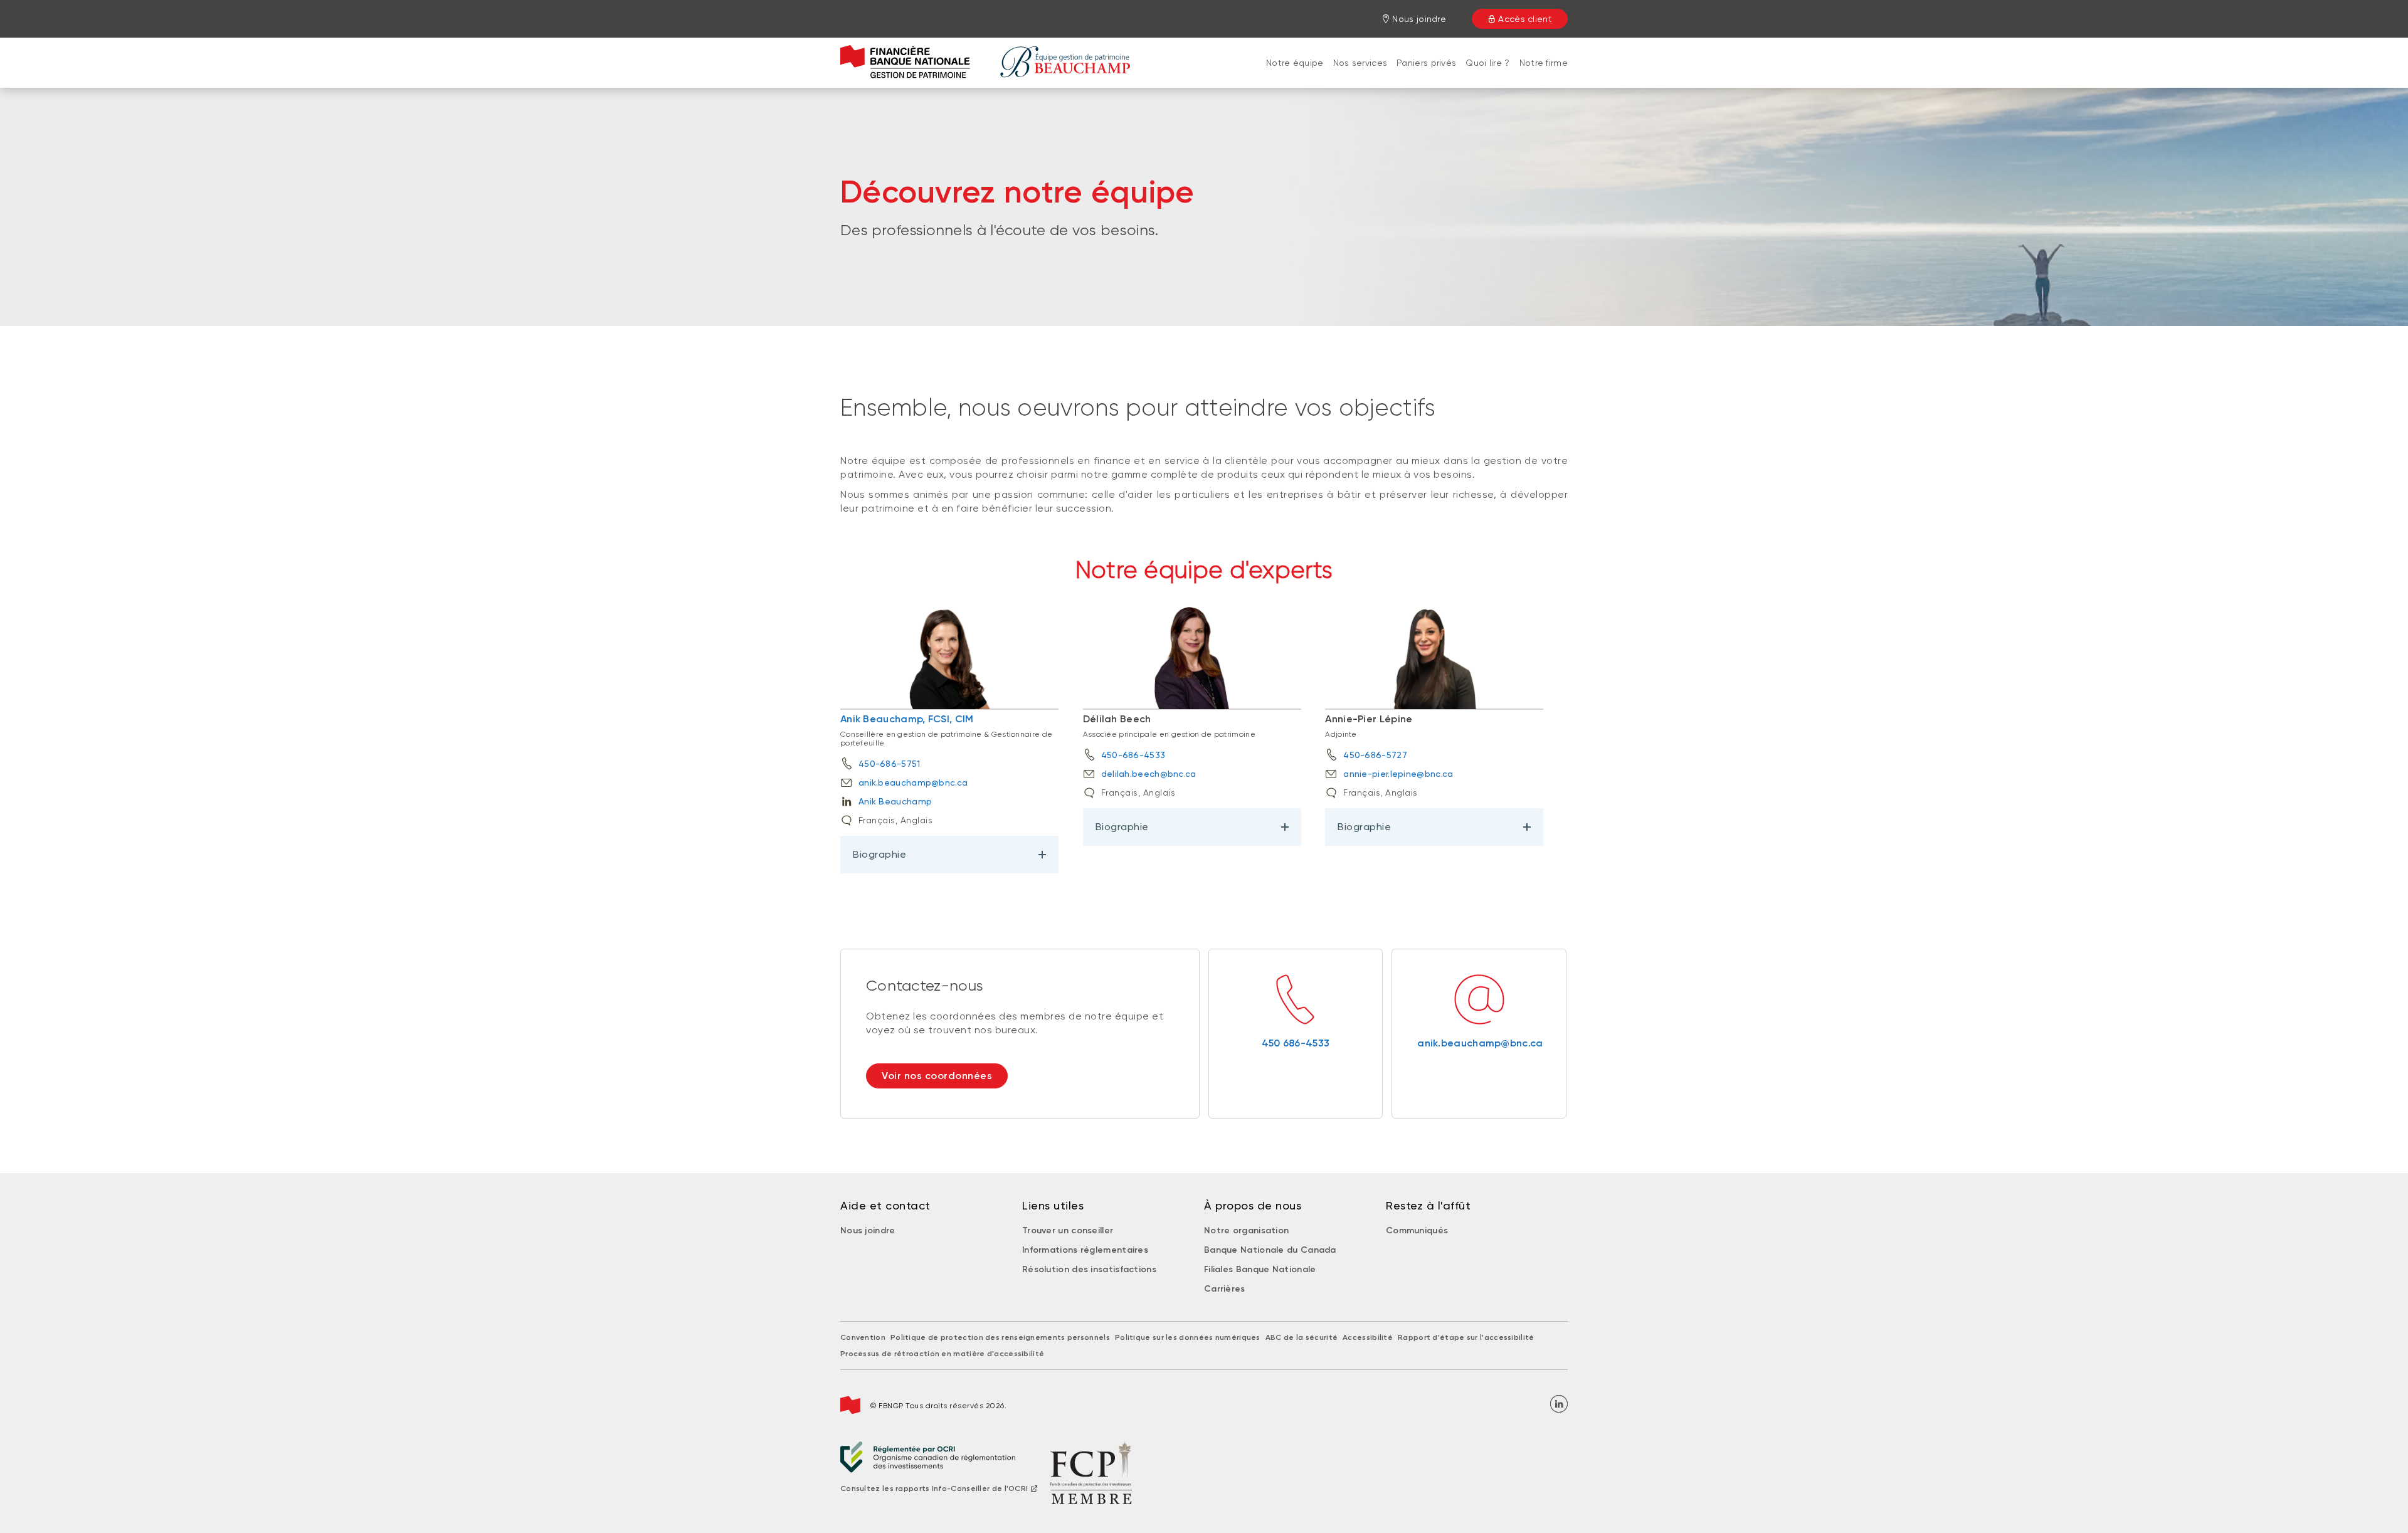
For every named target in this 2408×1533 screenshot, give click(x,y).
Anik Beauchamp (895, 801)
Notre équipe (1295, 63)
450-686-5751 (890, 764)
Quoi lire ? (1487, 63)
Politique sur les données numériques (1188, 1337)
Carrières (1225, 1289)
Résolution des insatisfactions (1089, 1269)
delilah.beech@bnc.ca (1149, 774)
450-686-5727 (1375, 755)
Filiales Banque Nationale (1260, 1269)
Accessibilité (1368, 1337)
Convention (863, 1337)
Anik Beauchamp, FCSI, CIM (907, 719)
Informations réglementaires (1085, 1250)
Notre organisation (1246, 1230)
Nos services (1360, 63)
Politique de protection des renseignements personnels (1000, 1337)
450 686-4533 (1296, 1043)
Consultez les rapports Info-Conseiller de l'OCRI (934, 1488)
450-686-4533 (1133, 755)
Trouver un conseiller (1068, 1230)
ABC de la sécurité (1302, 1337)
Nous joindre (868, 1230)
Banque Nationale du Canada (1270, 1250)
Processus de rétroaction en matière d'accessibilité (942, 1354)
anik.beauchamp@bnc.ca (913, 782)
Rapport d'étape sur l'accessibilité (1466, 1337)
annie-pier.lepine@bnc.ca (1398, 774)
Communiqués (1417, 1230)
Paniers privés (1426, 63)
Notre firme (1544, 63)
